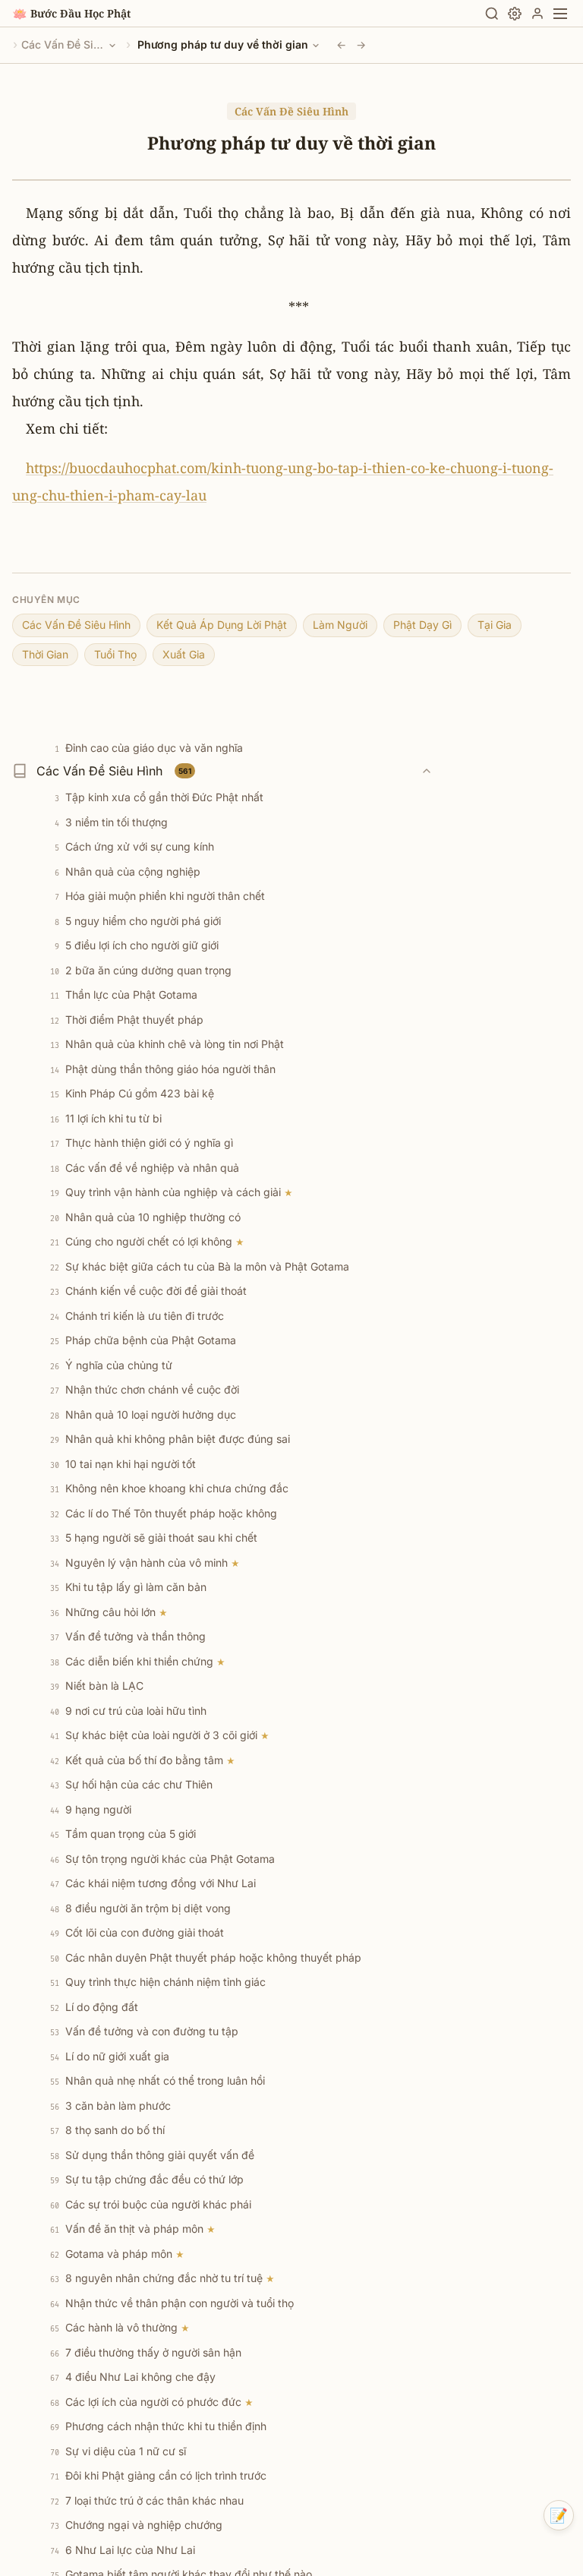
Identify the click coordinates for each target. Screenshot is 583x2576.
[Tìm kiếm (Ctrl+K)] (492, 14)
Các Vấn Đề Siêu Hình (63, 44)
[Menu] (560, 14)
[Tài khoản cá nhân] (537, 14)
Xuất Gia (184, 654)
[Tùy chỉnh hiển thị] (515, 14)
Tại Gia (495, 625)
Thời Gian (45, 654)
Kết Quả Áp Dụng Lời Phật (222, 625)
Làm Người (340, 625)
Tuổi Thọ (115, 654)
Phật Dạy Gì (422, 625)
